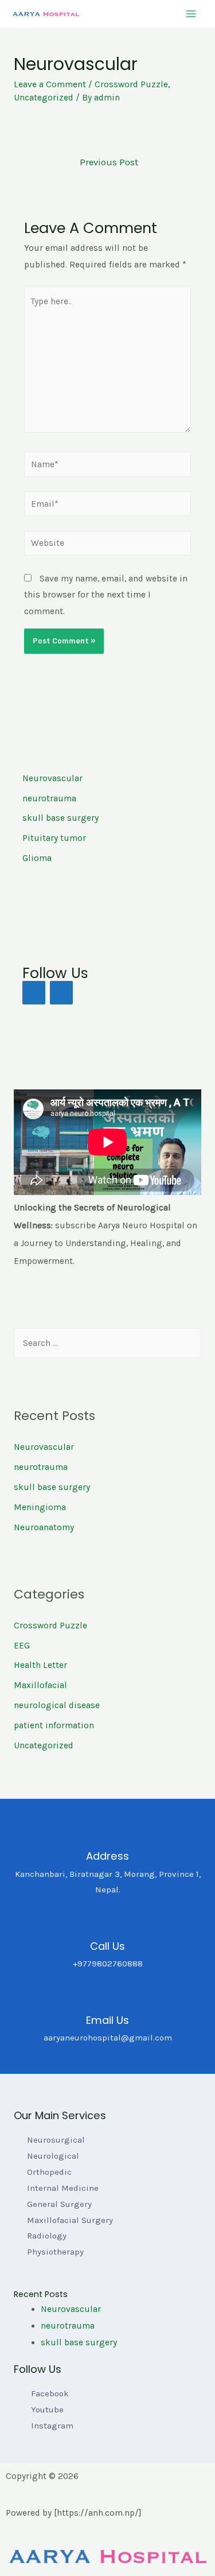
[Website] (108, 545)
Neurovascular (44, 1447)
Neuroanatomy (44, 1527)
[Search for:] (107, 1343)
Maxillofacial (40, 1685)
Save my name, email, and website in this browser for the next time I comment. (106, 595)
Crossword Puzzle (131, 84)
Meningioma (40, 1507)
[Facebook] (34, 993)
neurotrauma (41, 1467)
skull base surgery (52, 1487)
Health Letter (40, 1665)
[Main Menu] (191, 13)
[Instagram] (61, 993)
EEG (22, 1646)
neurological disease (57, 1705)
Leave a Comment (50, 84)
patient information (54, 1725)
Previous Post (109, 162)
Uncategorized (44, 98)
